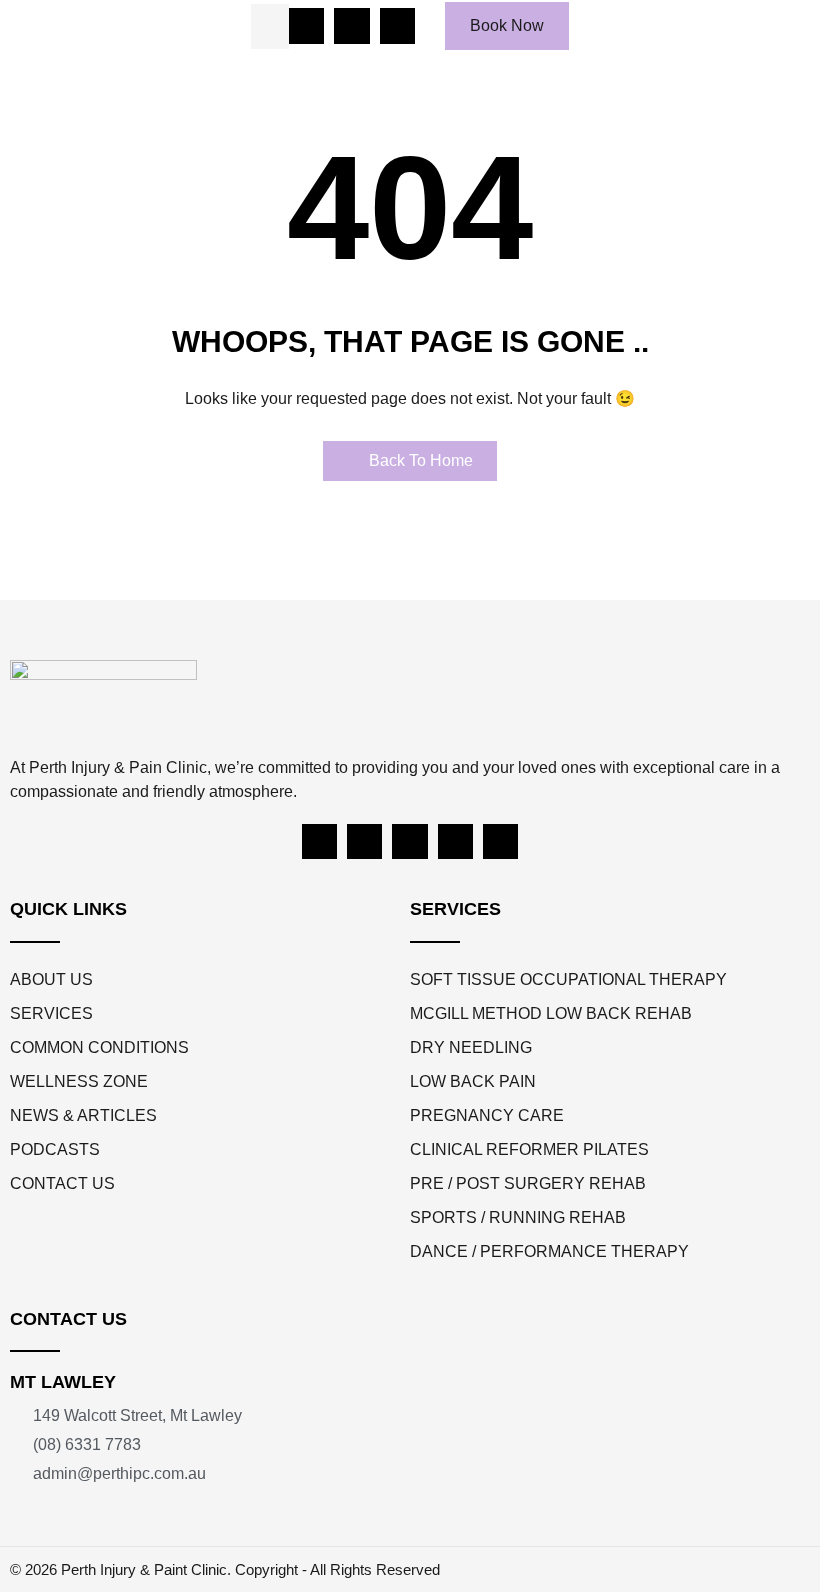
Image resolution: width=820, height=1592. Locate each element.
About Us (51, 979)
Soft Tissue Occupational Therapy (568, 979)
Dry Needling (471, 1047)
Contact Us (62, 1183)
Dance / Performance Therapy (549, 1251)
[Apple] (500, 841)
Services (51, 1013)
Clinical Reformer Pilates (529, 1149)
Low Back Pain (473, 1081)
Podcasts (55, 1149)
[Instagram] (364, 841)
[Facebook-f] (319, 841)
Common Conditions (99, 1047)
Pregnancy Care (487, 1115)
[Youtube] (409, 841)
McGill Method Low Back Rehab (551, 1013)
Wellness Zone (79, 1081)
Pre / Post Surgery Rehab (528, 1183)
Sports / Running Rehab (518, 1217)
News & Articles (83, 1115)
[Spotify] (455, 841)
